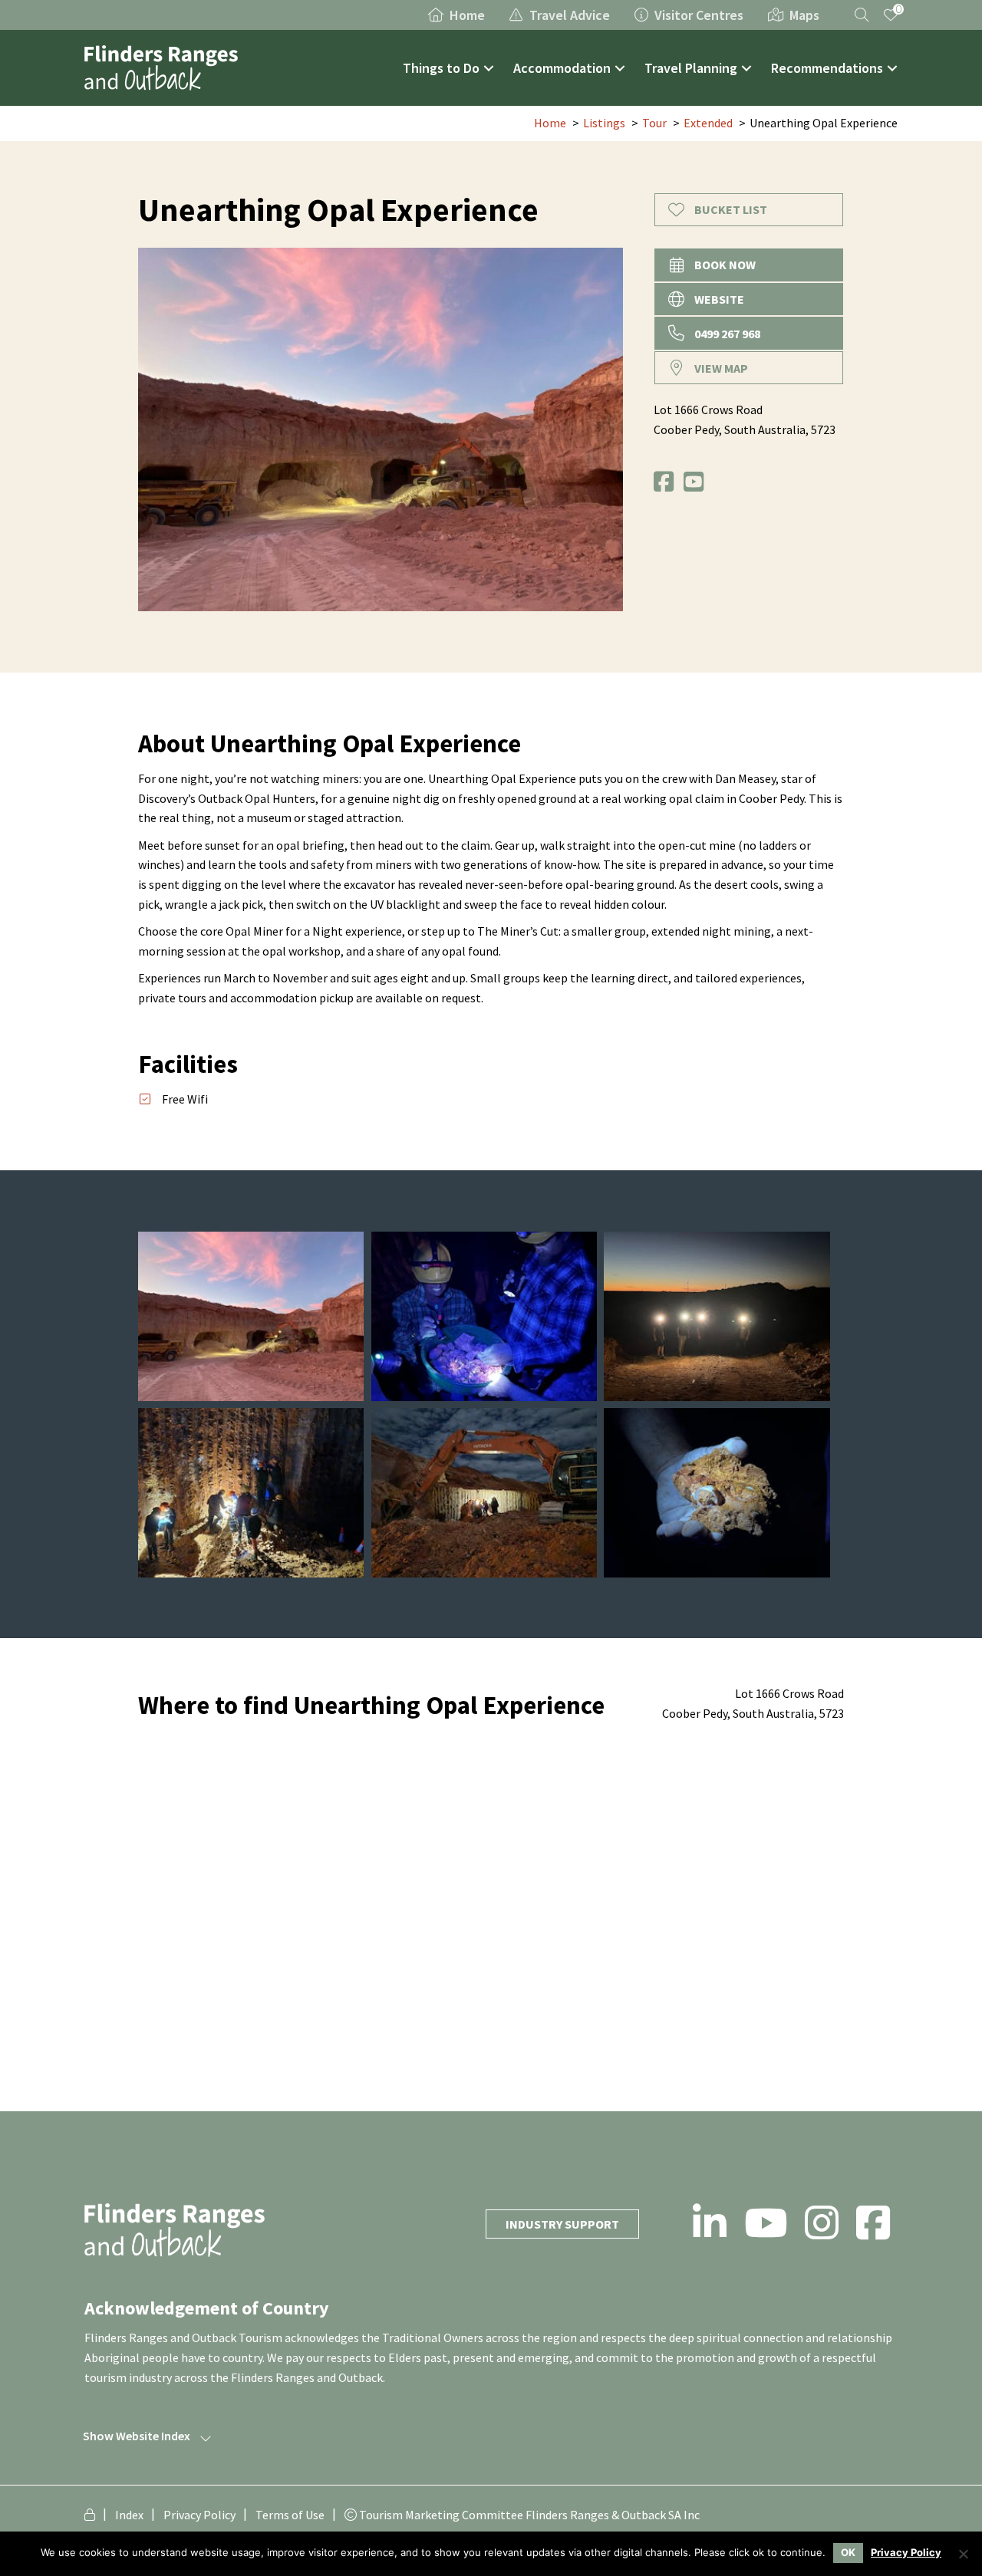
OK (848, 2552)
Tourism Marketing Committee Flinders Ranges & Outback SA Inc (528, 2515)
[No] (963, 2554)
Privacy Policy (199, 2515)
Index (129, 2515)
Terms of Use (290, 2515)
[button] (489, 68)
